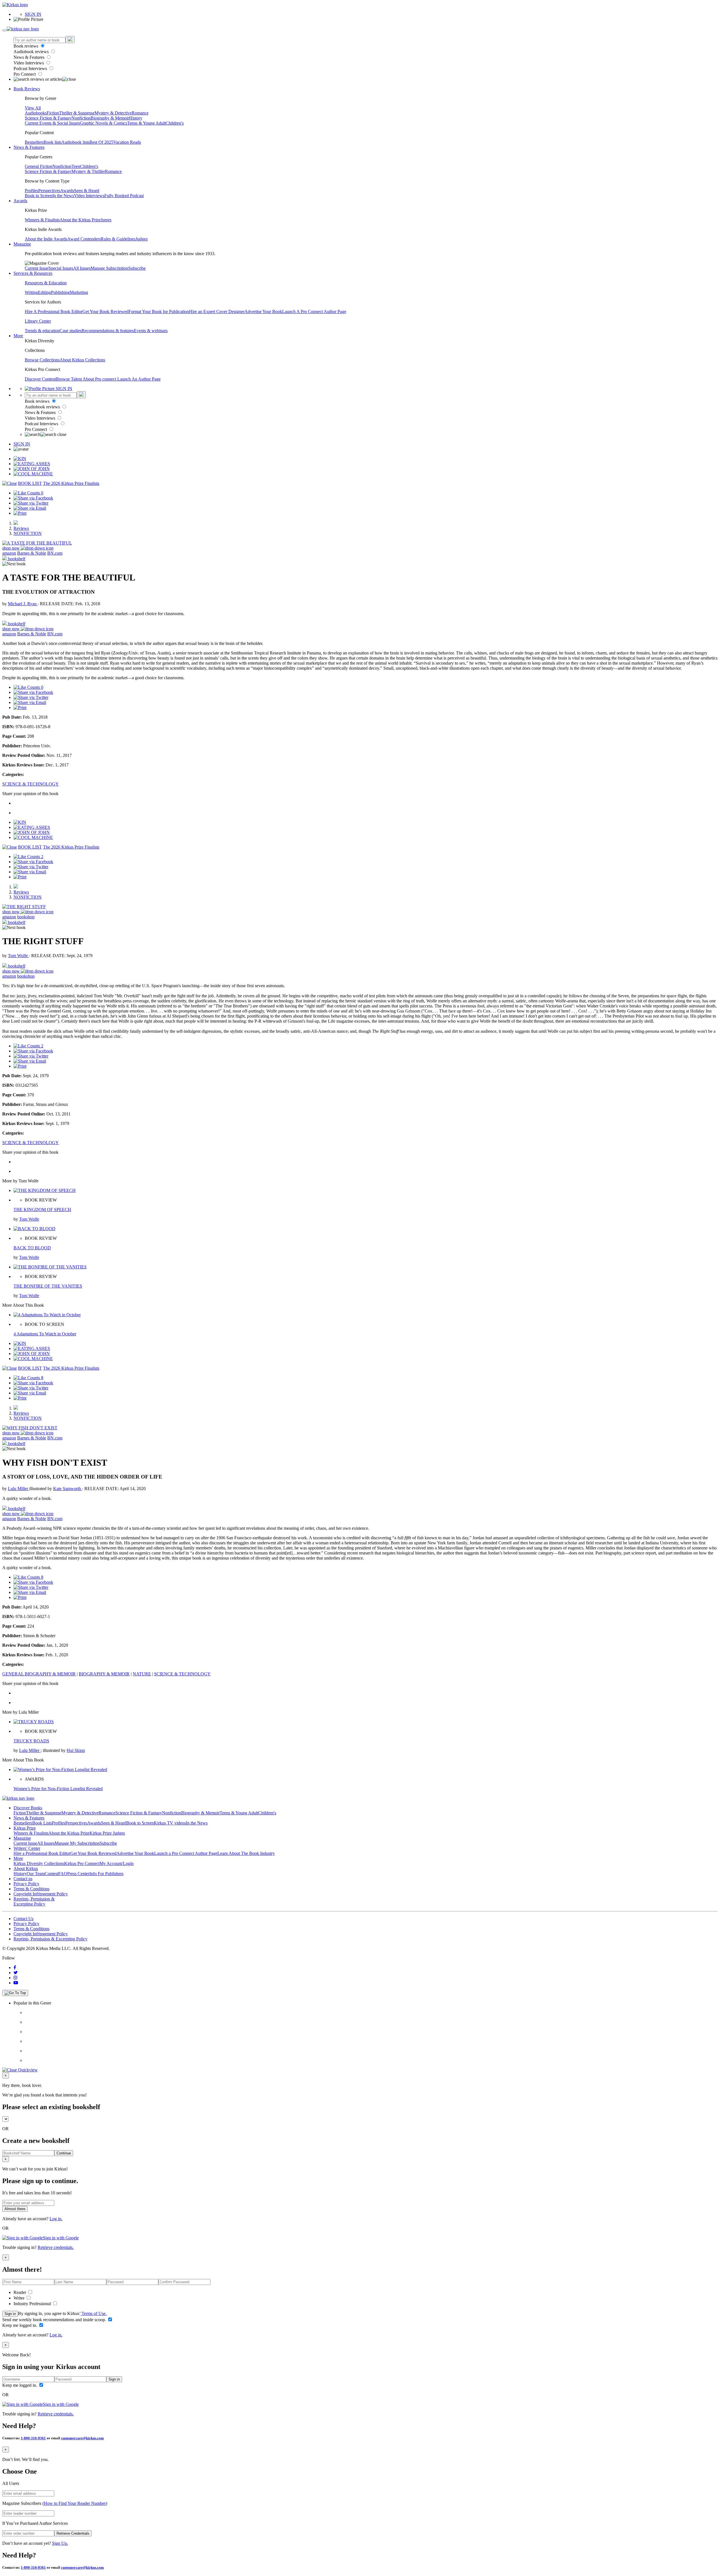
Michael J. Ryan (23, 604)
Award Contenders (84, 239)
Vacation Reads (127, 142)
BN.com (55, 553)
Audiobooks (36, 113)
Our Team (36, 1874)
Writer (20, 2298)
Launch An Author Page (139, 379)
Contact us (23, 1879)
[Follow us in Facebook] (15, 1968)
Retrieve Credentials (73, 2533)
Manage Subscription (109, 268)
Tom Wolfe (18, 956)
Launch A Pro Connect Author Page (314, 311)
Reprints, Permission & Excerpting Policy (34, 1901)
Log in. (56, 2219)
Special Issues (61, 268)
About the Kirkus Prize (80, 220)
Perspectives (49, 191)
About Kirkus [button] (26, 1869)
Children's (175, 123)
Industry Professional (33, 2304)
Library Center (38, 321)
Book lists (52, 142)
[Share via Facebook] (33, 498)
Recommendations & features (108, 331)
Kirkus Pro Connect (82, 1863)
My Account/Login (117, 1863)
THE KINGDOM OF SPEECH (42, 1210)
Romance (140, 113)
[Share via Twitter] (31, 503)
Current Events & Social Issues (52, 123)
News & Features (30, 57)
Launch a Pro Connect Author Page (186, 1853)
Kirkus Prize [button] (25, 1828)
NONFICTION (28, 533)
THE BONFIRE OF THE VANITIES (48, 1286)
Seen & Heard (87, 191)
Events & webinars (151, 331)
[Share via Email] (30, 508)
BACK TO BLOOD (32, 1248)
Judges (142, 239)
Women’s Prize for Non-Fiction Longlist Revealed (58, 1789)
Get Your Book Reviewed (105, 311)
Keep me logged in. (20, 2325)
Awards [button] (20, 201)
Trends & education (42, 331)
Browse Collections (42, 360)
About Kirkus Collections (82, 360)
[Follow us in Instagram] (15, 1978)
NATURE (142, 1674)
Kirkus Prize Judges (107, 1833)
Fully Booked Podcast (124, 196)
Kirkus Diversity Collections (39, 1863)
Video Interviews (29, 63)
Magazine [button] (22, 244)
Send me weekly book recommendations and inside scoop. (55, 2320)
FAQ (63, 1874)
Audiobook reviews (32, 52)
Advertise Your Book (263, 311)
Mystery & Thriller (88, 171)
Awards (67, 191)
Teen (76, 166)
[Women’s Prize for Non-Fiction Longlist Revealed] (60, 1770)
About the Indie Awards (46, 239)
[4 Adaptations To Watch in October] (47, 1315)
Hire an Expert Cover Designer (217, 311)
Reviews (21, 528)
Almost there (15, 2209)
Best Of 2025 (101, 142)
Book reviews (26, 46)
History (136, 118)
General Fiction (39, 166)
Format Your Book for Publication (159, 311)
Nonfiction (81, 118)
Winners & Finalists (42, 220)
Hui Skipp (76, 1750)
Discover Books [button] (28, 1808)
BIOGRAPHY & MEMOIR (104, 1674)
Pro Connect (25, 74)
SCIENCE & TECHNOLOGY (31, 784)
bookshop (26, 917)
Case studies (71, 331)
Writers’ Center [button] (27, 1848)
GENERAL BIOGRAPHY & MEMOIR (39, 1674)
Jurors (106, 220)
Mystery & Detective (113, 113)
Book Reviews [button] (27, 89)
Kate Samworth (68, 1489)
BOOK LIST (30, 483)
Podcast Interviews (31, 68)
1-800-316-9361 (33, 2438)
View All (33, 108)
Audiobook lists (75, 142)
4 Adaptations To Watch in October (45, 1334)
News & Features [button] (29, 147)
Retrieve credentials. (56, 2247)
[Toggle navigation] (4, 30)
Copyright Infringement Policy (41, 1894)
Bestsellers (34, 142)
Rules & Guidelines (118, 239)
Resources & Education (46, 283)
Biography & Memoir (110, 118)
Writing (31, 292)
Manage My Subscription (77, 1843)
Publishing (60, 292)
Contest (51, 1874)
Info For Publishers (106, 1874)
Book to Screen (39, 196)
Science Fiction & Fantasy (48, 118)
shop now (12, 548)
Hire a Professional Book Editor (42, 1853)
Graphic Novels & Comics (103, 123)
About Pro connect (100, 379)
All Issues (82, 268)
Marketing (79, 292)
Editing (44, 292)
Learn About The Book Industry (246, 1853)
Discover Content (40, 379)
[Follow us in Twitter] (16, 1973)
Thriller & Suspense (77, 113)
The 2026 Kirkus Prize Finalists (71, 483)
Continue (64, 2153)
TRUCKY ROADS (31, 1741)
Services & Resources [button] (33, 273)
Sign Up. (60, 2543)
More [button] (18, 336)
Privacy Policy (26, 1884)
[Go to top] (15, 1993)
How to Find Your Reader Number (75, 2503)
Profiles (31, 191)
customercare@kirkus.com (82, 2438)
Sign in (10, 2314)
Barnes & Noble (32, 553)
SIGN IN (33, 14)
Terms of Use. (94, 2313)
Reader (20, 2292)
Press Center (78, 1874)
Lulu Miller (19, 1489)
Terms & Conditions (31, 1889)
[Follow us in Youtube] (16, 1983)
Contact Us (23, 1919)
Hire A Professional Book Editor (54, 311)
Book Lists (42, 1823)
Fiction (53, 113)
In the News (63, 196)
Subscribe (137, 268)
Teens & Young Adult (146, 123)
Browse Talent (69, 379)
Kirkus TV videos (170, 1823)
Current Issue (37, 268)
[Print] (20, 513)
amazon (9, 553)
